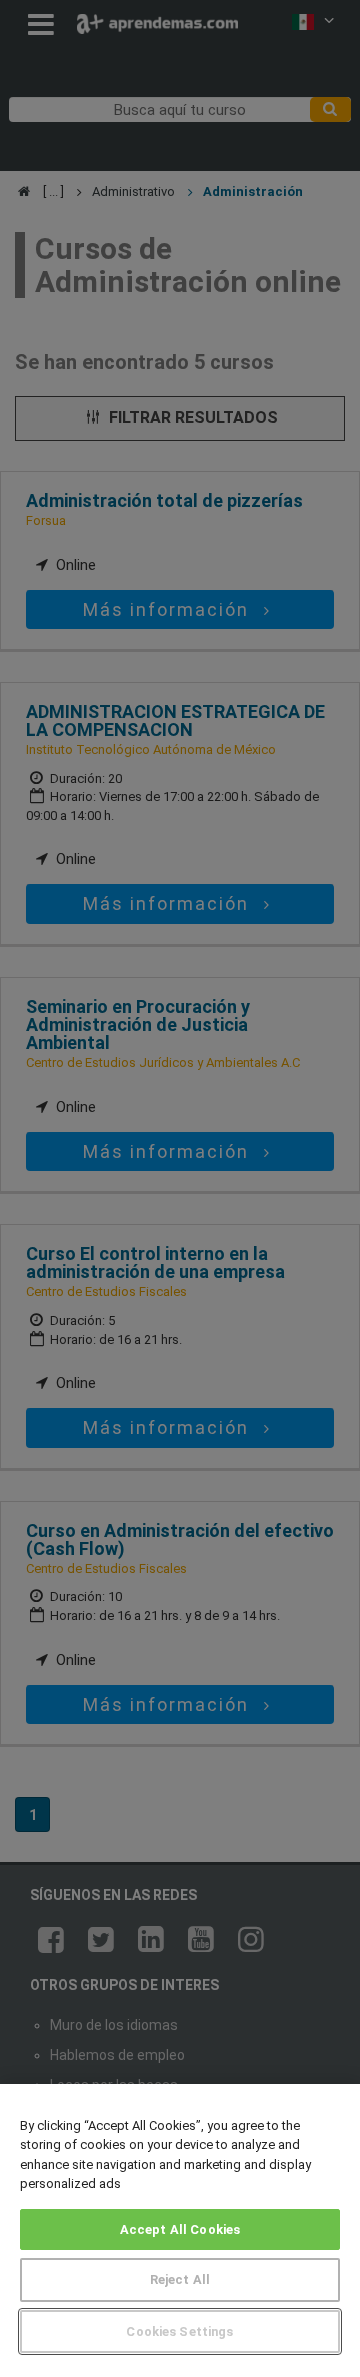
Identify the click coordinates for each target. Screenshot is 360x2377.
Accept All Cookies (180, 2229)
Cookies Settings (179, 2331)
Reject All (180, 2279)
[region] (180, 2230)
